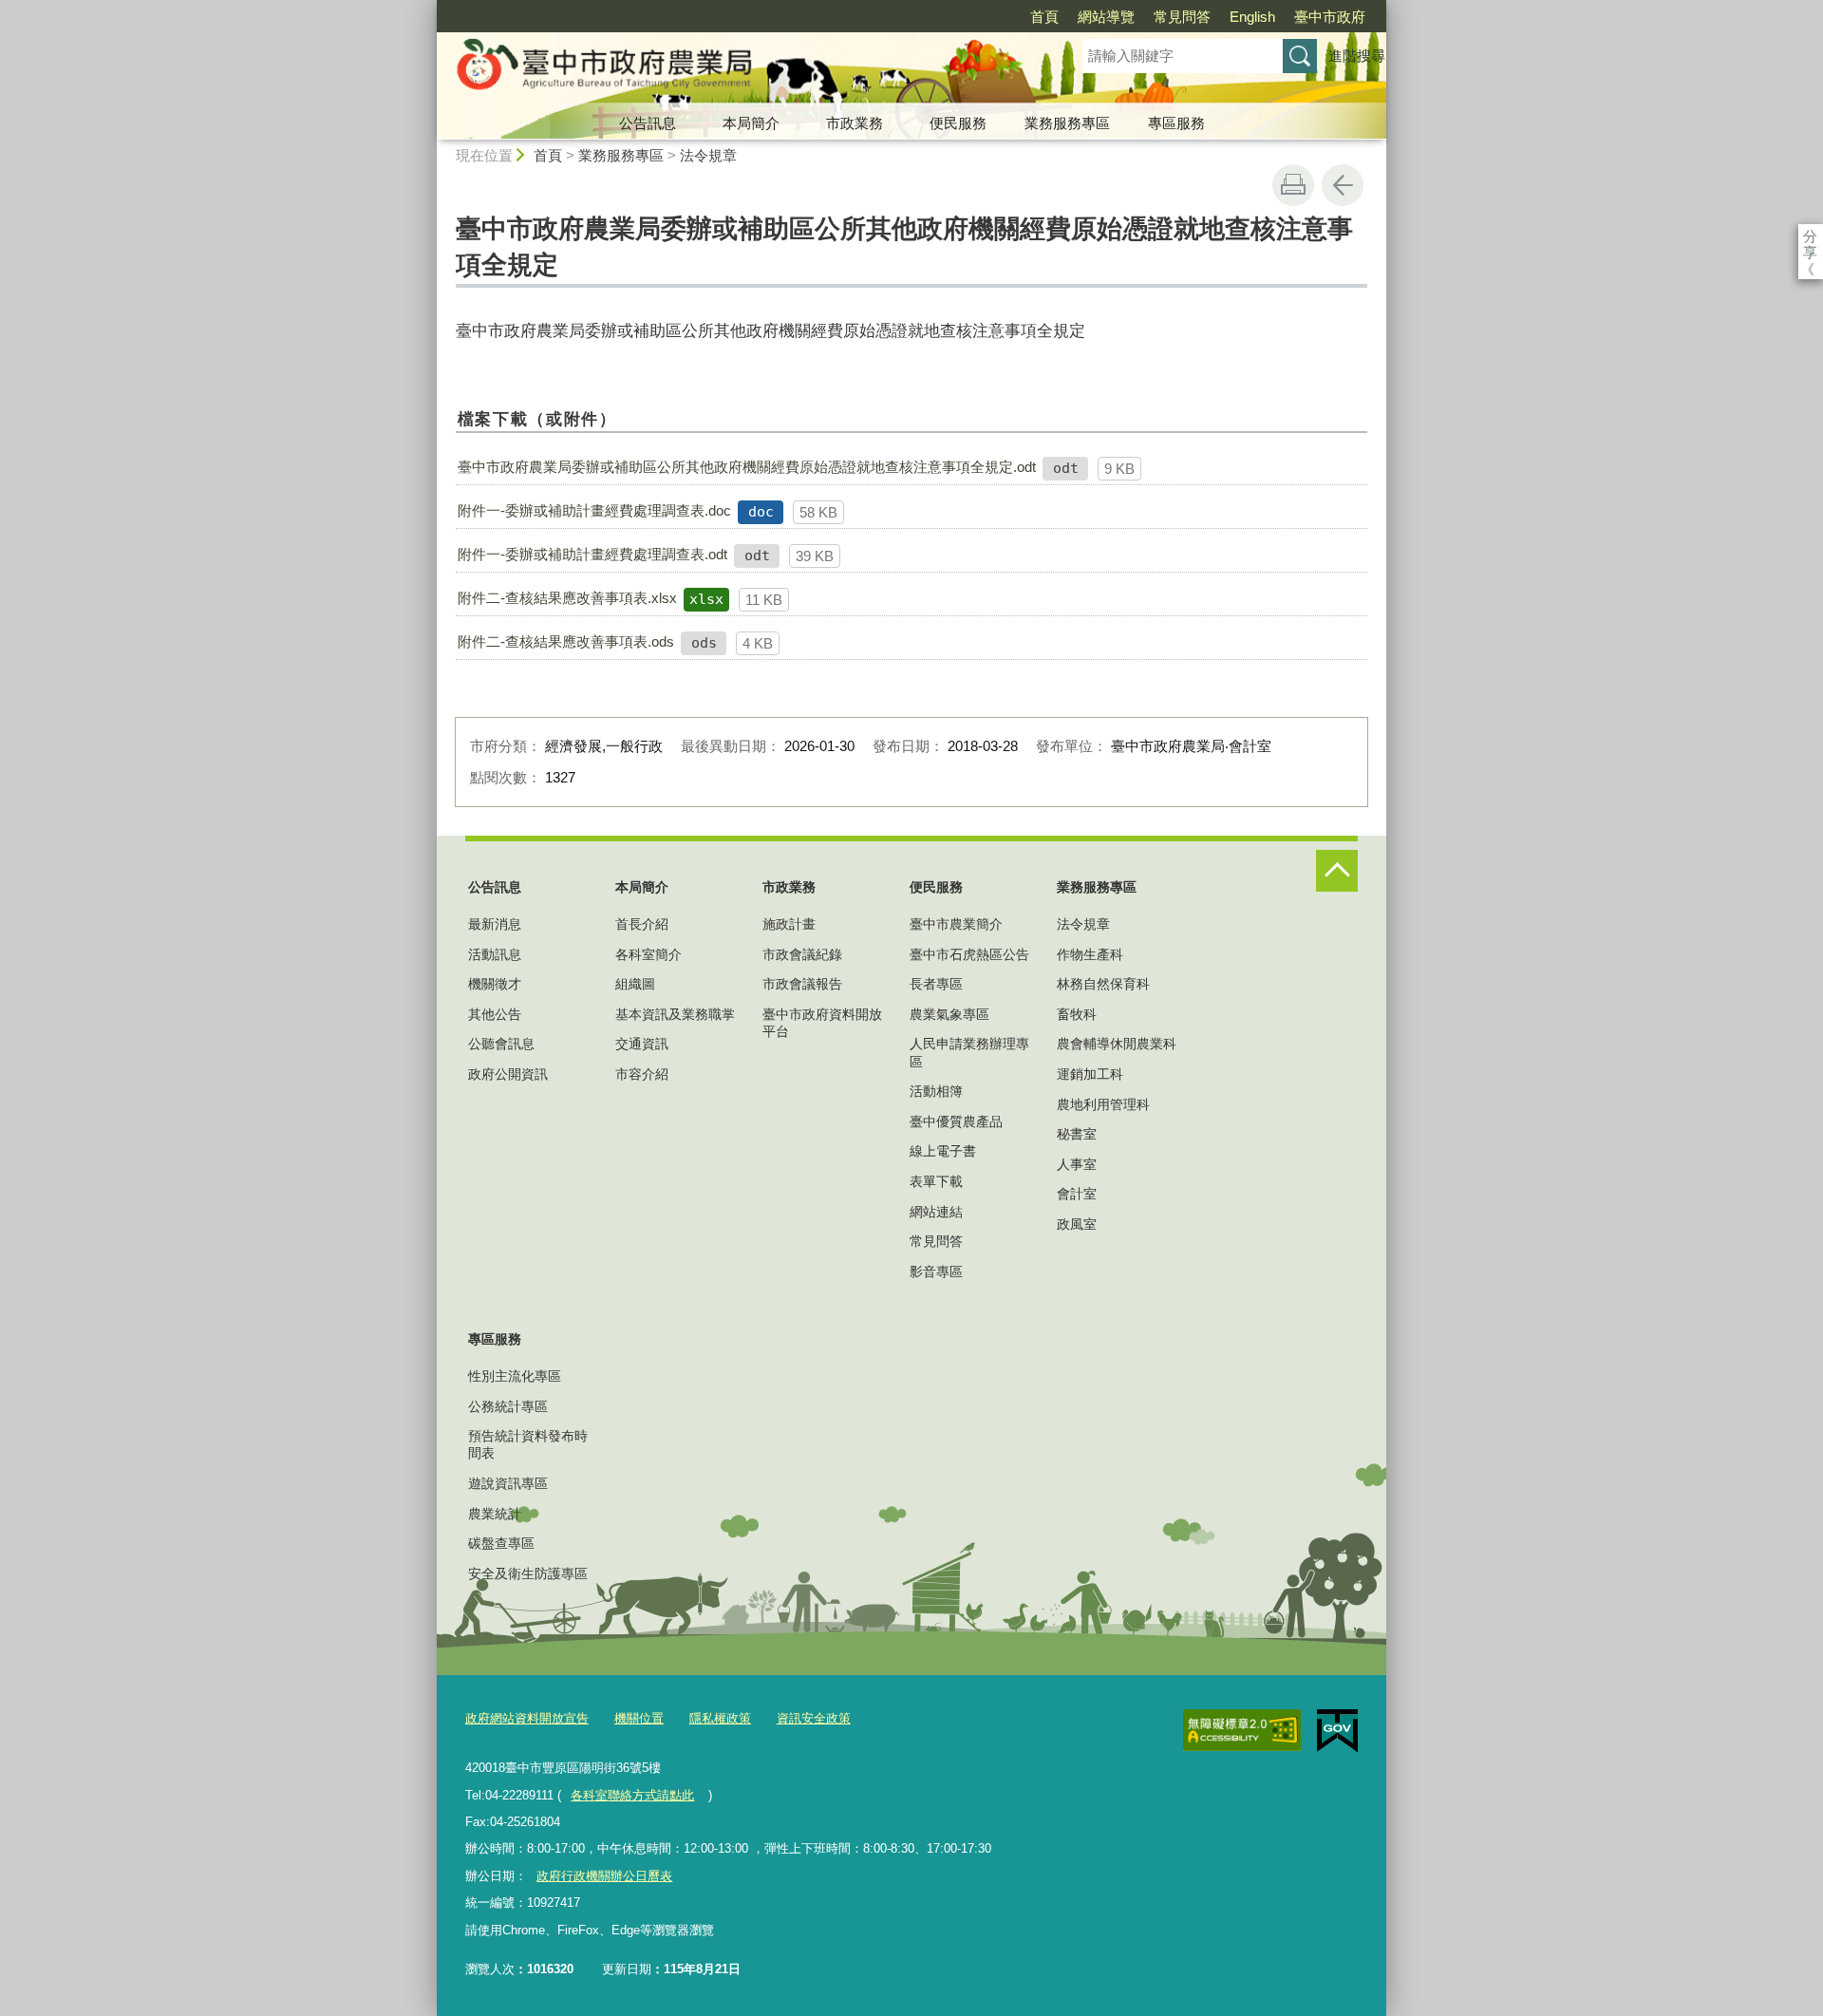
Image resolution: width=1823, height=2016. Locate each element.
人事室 (1077, 1164)
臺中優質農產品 (956, 1121)
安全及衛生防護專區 (528, 1573)
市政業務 (855, 123)
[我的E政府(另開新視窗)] (1337, 1731)
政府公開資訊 (508, 1074)
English (1252, 17)
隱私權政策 (720, 1718)
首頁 (1044, 17)
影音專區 (936, 1272)
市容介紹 (642, 1074)
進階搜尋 (1357, 56)
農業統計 (495, 1514)
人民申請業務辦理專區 (969, 1052)
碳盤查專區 (501, 1543)
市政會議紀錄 (802, 954)
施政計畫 (789, 924)
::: (428, 8)
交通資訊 (642, 1044)
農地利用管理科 (1103, 1104)
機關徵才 (495, 984)
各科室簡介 (648, 954)
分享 (1810, 236)
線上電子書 (943, 1151)
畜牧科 (1077, 1014)
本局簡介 (751, 123)
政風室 (1077, 1224)
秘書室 (1077, 1134)
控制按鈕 (1337, 871)
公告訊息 (648, 123)
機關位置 (639, 1718)
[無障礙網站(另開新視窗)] (1242, 1730)
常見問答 (1182, 17)
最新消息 (495, 924)
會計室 (1077, 1194)
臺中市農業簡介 (956, 924)
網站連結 (936, 1212)
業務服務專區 (1067, 123)
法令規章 (708, 155)
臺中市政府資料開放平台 (822, 1023)
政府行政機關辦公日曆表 (604, 1876)
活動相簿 (936, 1091)
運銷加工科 (1090, 1074)
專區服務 (1176, 123)
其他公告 (495, 1014)
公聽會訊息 (501, 1044)
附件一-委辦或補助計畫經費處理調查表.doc (594, 510)
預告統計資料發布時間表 (528, 1444)
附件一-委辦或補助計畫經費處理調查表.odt (592, 554)
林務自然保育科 (1103, 984)
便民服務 (958, 123)
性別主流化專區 (515, 1376)
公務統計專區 (508, 1406)
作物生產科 (1090, 954)
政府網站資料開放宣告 (527, 1718)
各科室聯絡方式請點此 (632, 1795)
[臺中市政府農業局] (737, 69)
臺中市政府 (1330, 17)
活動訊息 (495, 954)
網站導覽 (1106, 17)
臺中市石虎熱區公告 (969, 954)
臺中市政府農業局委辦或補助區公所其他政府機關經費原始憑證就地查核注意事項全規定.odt (747, 467)
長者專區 (936, 984)
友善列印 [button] (1293, 185)
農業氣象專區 (949, 1014)
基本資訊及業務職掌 (675, 1014)
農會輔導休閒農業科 (1117, 1044)
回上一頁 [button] (1343, 185)
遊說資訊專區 (508, 1483)
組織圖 (635, 984)
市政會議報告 (802, 984)
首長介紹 (642, 924)
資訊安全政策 (814, 1718)
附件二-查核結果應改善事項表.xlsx (567, 598)
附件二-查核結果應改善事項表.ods (566, 641)
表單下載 (936, 1181)
